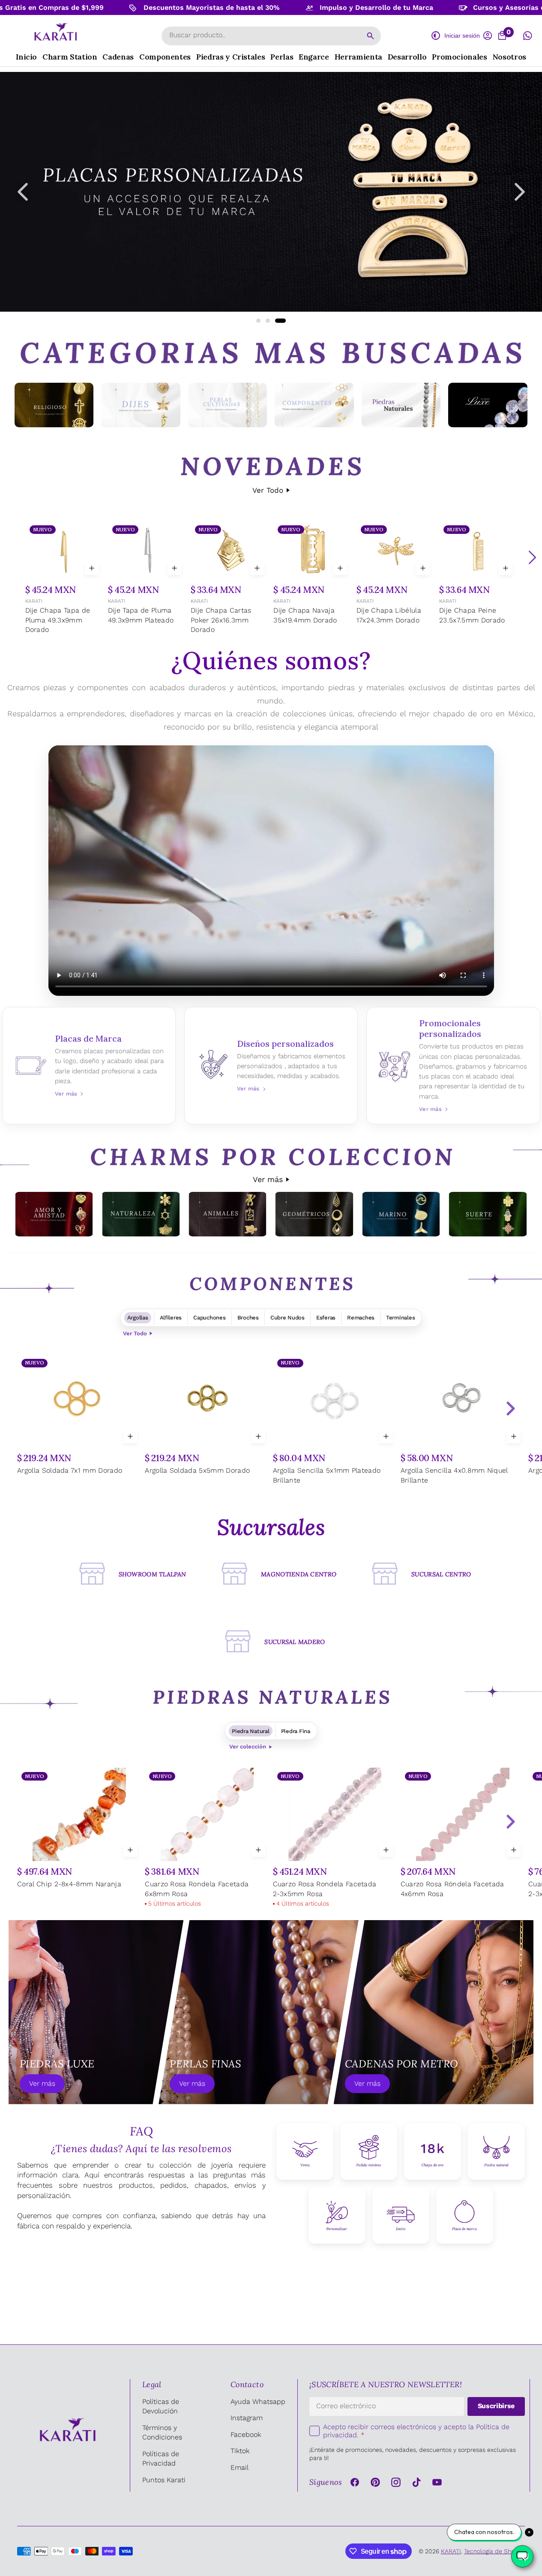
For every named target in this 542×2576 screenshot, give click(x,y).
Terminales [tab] (400, 1318)
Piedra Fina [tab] (296, 1731)
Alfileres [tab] (171, 1318)
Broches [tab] (248, 1318)
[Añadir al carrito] (92, 568)
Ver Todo (268, 490)
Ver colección (248, 1747)
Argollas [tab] (138, 1318)
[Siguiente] (532, 557)
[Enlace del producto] (64, 579)
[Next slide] (510, 1409)
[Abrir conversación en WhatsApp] (527, 36)
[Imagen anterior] (23, 192)
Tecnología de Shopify (494, 2551)
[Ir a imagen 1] (262, 321)
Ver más (268, 1179)
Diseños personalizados (271, 1066)
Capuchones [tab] (209, 1318)
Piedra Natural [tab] (250, 1731)
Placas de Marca (89, 1066)
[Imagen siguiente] (520, 192)
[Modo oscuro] (436, 36)
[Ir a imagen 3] (284, 321)
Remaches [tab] (361, 1318)
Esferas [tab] (326, 1318)
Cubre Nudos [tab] (287, 1318)
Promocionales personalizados (453, 1066)
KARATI (34, 601)
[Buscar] (371, 36)
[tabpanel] (271, 1425)
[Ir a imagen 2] (274, 321)
